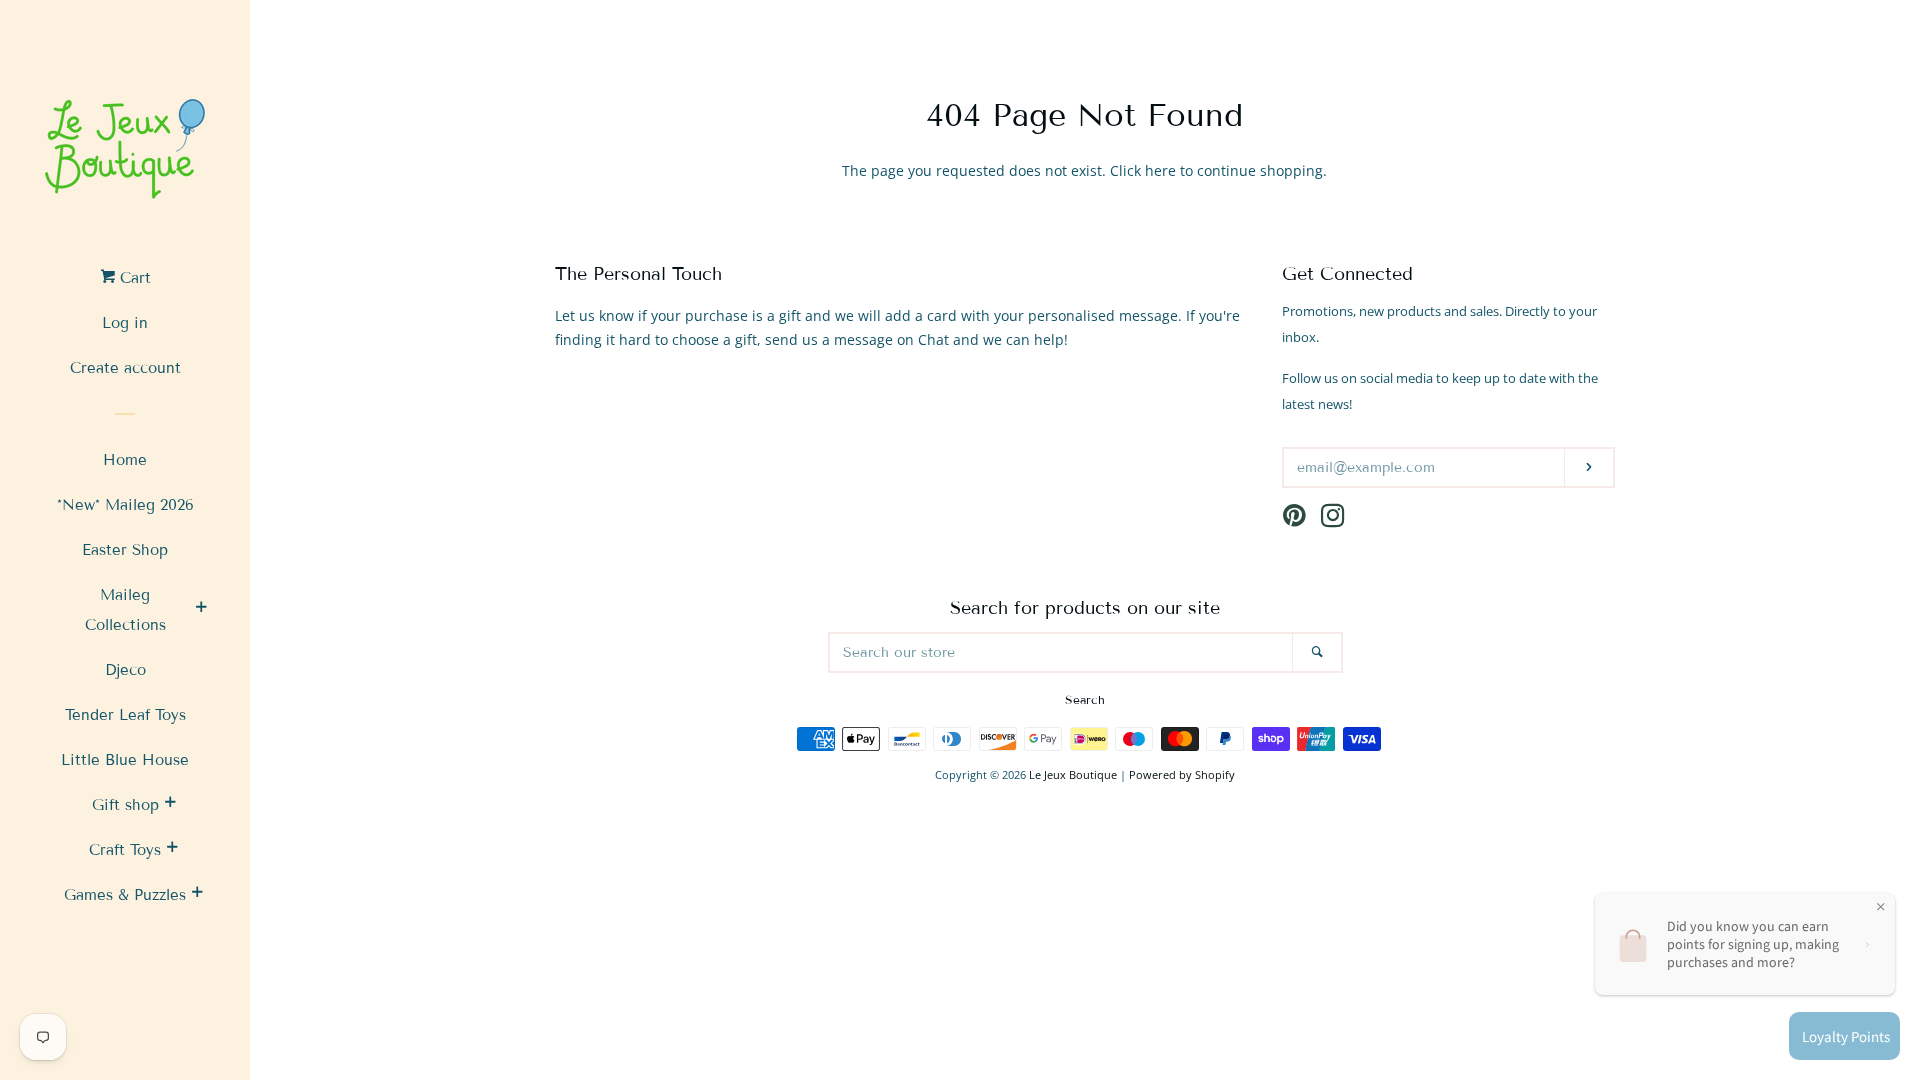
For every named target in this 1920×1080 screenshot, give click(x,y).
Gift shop (125, 805)
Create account (125, 368)
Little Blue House (125, 760)
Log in (125, 323)
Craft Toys (125, 850)
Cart (133, 278)
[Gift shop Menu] (170, 805)
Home (125, 460)
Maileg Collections (125, 610)
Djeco (125, 670)
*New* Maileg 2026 (125, 505)
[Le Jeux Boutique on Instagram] (1333, 519)
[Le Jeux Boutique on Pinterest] (1294, 519)
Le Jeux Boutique (1073, 774)
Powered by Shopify (1182, 774)
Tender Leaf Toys (125, 715)
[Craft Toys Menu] (172, 850)
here (1160, 170)
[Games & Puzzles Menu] (197, 895)
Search (1085, 699)
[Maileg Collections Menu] (201, 610)
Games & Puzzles (125, 895)
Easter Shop (125, 550)
